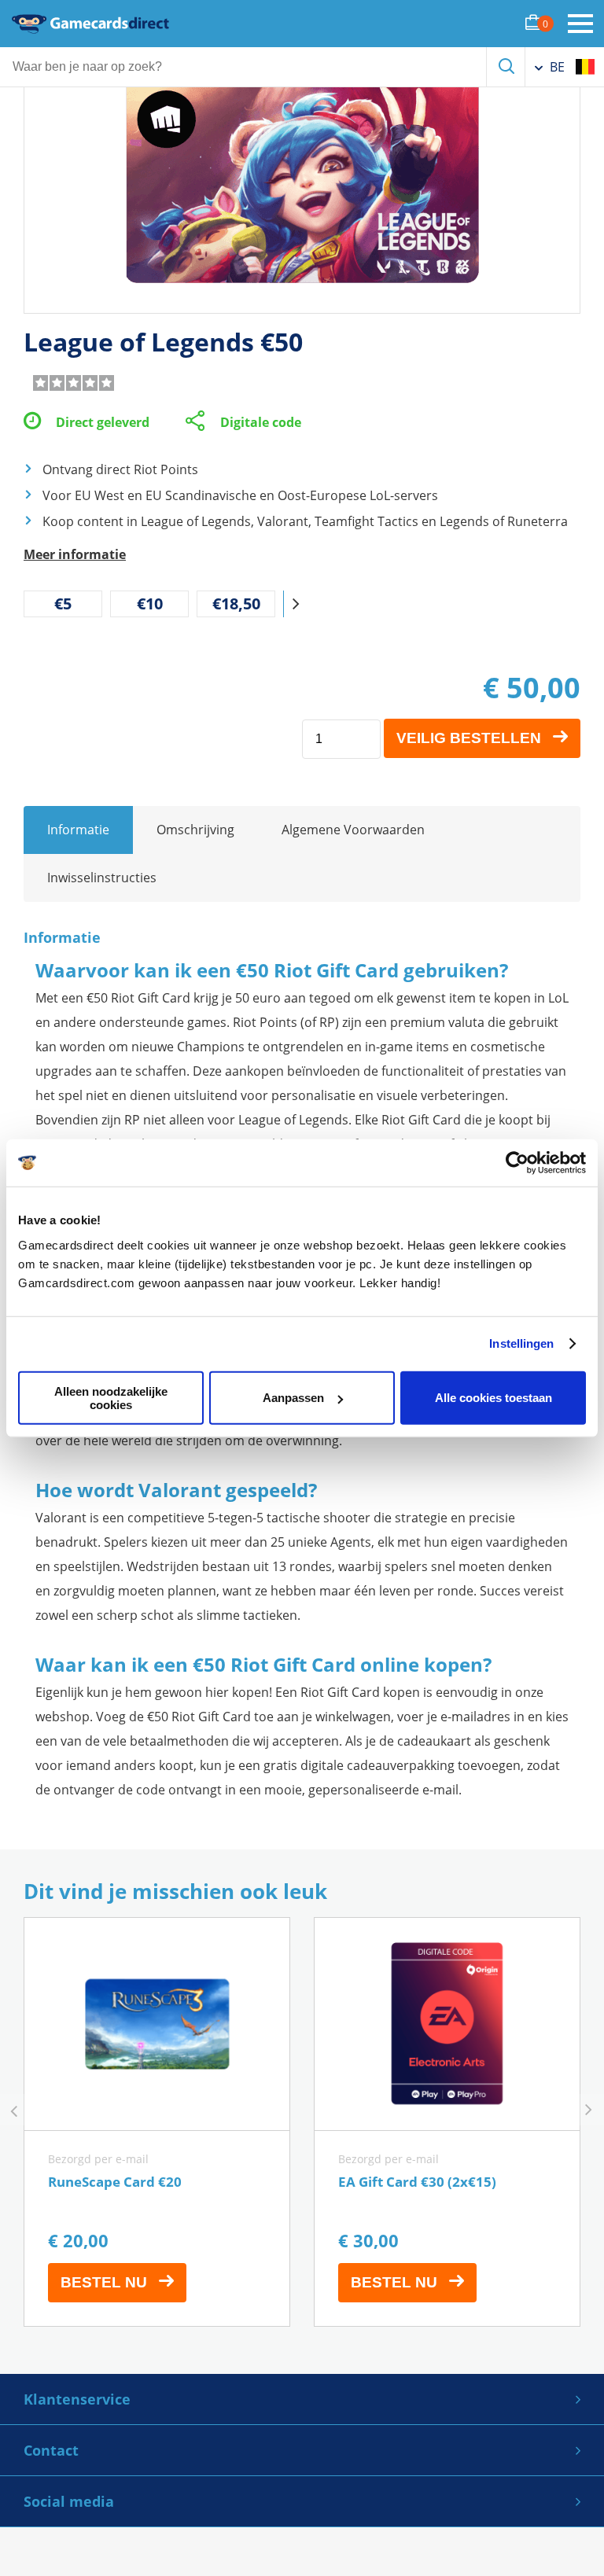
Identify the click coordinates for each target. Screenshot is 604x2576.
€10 (150, 604)
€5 (63, 604)
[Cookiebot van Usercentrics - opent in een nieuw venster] (517, 1163)
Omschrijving (195, 830)
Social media (69, 2501)
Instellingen (521, 1343)
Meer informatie (75, 554)
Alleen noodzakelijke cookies (111, 1397)
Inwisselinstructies (102, 878)
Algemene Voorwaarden (353, 830)
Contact (51, 2450)
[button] (296, 604)
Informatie (78, 830)
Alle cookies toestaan (494, 1398)
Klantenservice (77, 2399)
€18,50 (236, 604)
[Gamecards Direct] (90, 24)
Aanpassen (293, 1398)
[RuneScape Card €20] (157, 2122)
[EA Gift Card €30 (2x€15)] (447, 2122)
